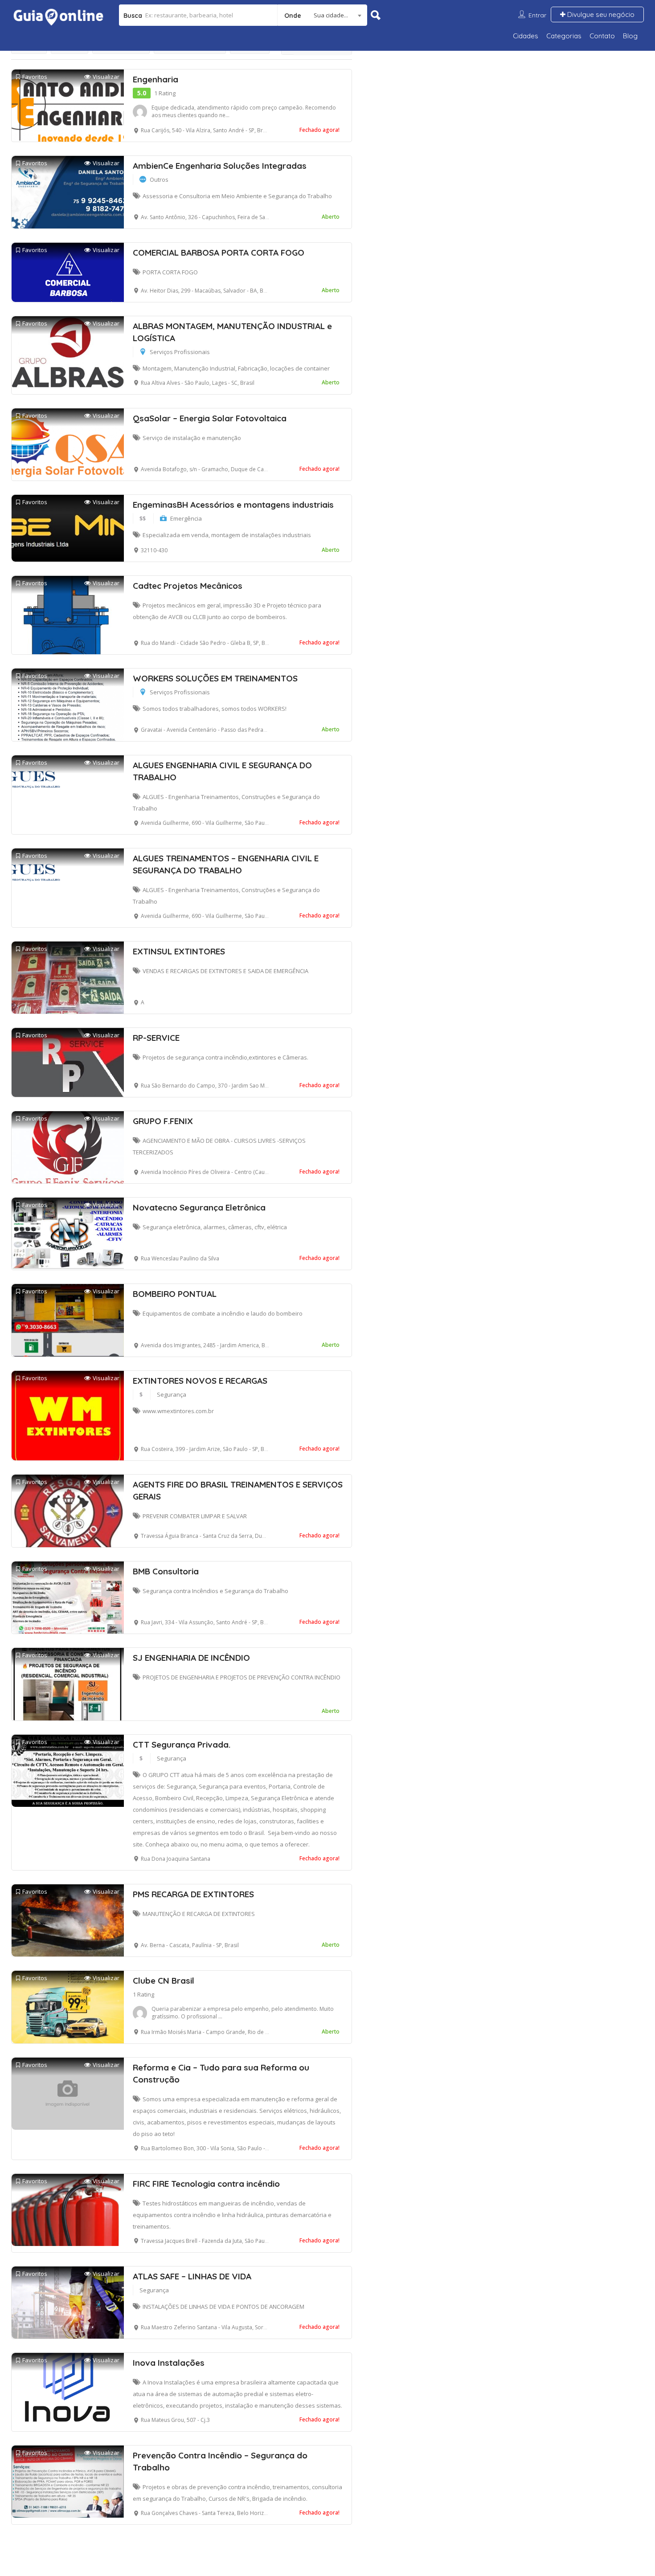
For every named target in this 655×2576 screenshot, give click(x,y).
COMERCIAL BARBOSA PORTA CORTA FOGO (219, 253)
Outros (159, 179)
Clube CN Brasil (164, 1981)
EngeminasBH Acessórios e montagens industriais (233, 505)
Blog (630, 36)
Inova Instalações (169, 2363)
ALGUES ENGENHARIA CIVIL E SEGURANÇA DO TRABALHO (222, 771)
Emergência (186, 518)
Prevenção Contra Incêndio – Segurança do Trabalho (220, 2461)
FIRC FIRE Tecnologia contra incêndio (206, 2184)
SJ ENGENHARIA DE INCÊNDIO (191, 1658)
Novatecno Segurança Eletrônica (199, 1207)
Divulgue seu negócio (600, 14)
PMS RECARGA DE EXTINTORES (193, 1894)
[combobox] (322, 15)
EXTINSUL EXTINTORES (179, 951)
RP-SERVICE (156, 1038)
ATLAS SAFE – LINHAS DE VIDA (192, 2276)
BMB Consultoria (166, 1571)
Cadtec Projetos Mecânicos (188, 586)
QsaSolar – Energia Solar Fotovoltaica (210, 418)
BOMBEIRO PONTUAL (175, 1294)
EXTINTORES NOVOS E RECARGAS (200, 1381)
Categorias (564, 36)
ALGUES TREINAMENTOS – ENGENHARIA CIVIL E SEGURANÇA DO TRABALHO (226, 864)
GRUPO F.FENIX (163, 1121)
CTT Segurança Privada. (182, 1745)
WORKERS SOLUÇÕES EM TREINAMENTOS (215, 678)
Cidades (526, 36)
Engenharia (156, 79)
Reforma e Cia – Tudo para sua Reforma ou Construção (221, 2073)
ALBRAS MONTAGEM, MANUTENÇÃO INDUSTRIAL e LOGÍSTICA (232, 332)
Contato (602, 36)
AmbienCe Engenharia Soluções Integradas (220, 166)
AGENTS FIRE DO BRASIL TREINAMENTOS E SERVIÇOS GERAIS (238, 1490)
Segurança (172, 1394)
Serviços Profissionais (180, 352)
